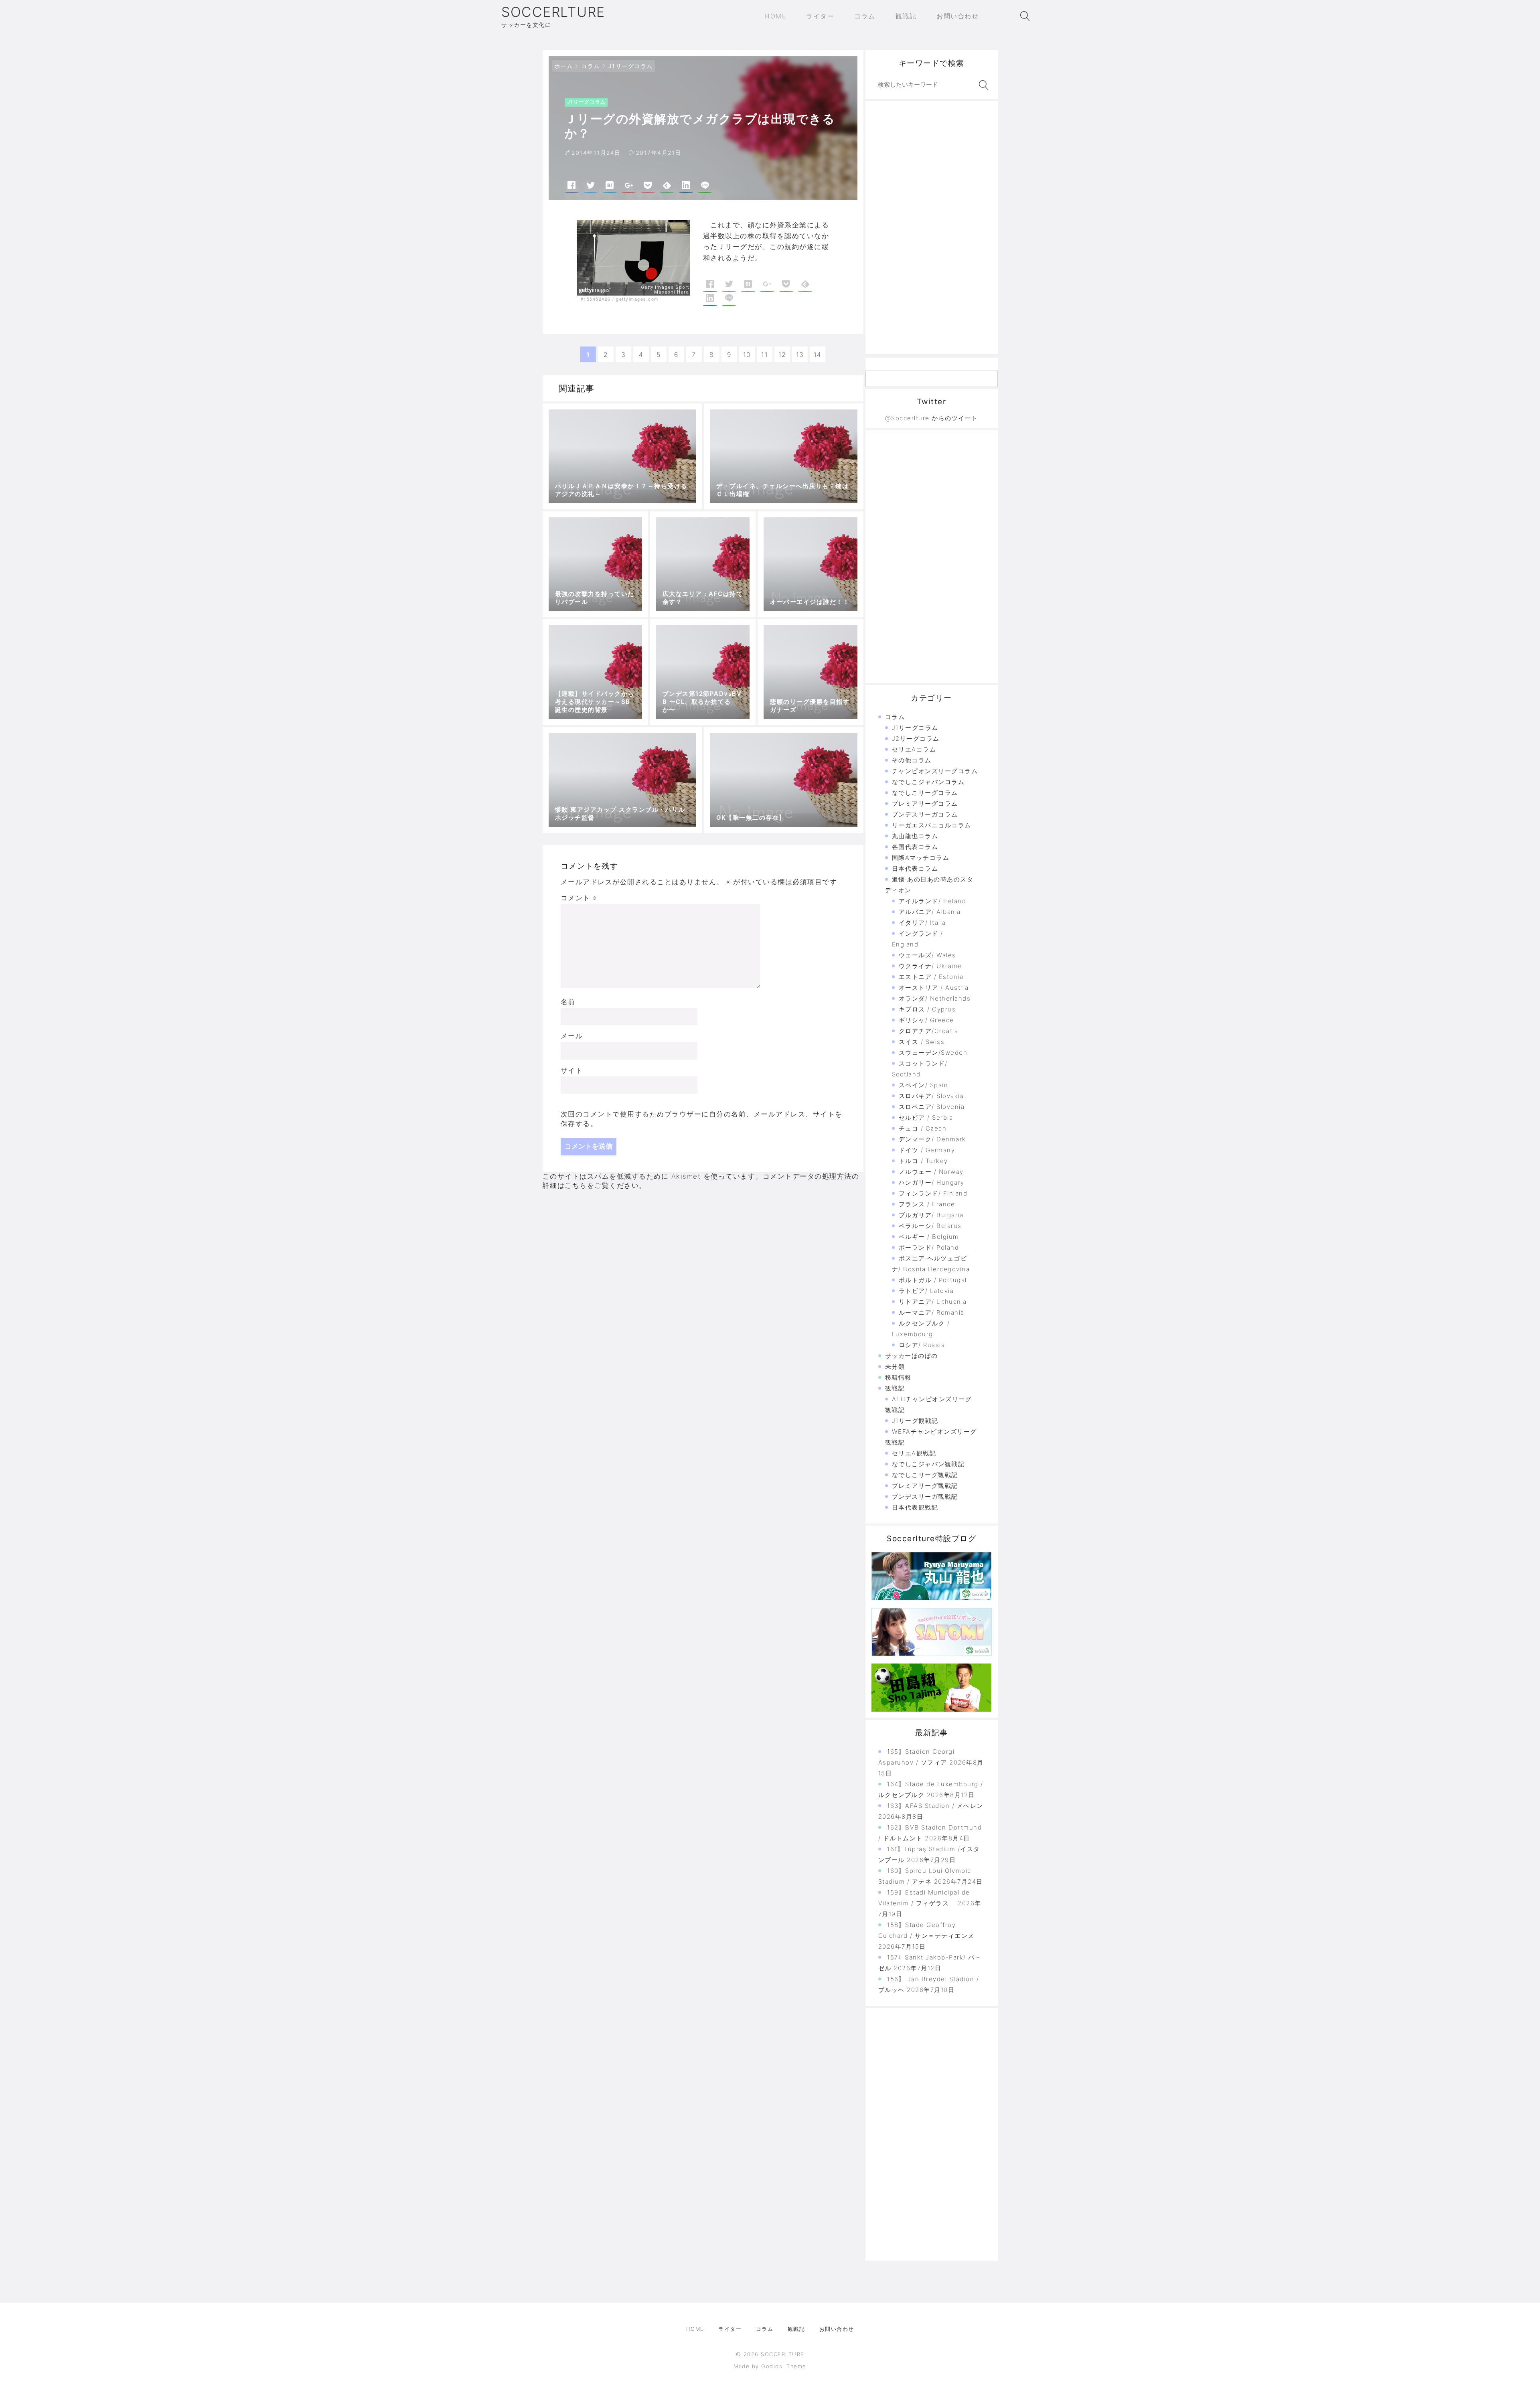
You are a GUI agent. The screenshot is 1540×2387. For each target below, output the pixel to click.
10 (747, 355)
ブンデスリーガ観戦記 (925, 1496)
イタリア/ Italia (922, 923)
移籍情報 (898, 1377)
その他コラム (912, 760)
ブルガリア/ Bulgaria (931, 1215)
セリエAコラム (914, 749)
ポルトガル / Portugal (933, 1280)
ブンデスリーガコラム (925, 814)
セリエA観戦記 (914, 1453)
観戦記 (895, 1388)
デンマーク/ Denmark (932, 1139)
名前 (568, 1002)
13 (800, 355)
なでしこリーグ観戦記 (925, 1475)
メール (572, 1036)
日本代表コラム (915, 868)
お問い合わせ (837, 2329)
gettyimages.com (637, 299)
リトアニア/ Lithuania (933, 1302)
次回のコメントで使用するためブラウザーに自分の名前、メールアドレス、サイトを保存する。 (702, 1119)
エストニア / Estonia (931, 977)
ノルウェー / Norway (931, 1172)
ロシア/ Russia (922, 1345)
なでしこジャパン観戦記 (928, 1464)
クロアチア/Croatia (929, 1031)
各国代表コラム (915, 847)
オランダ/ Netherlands (935, 998)
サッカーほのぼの (912, 1356)
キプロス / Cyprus (927, 1009)
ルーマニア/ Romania (932, 1312)
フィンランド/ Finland (933, 1193)
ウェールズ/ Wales (927, 955)
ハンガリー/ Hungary (932, 1182)
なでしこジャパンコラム (928, 782)
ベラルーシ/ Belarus (930, 1226)
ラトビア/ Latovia (926, 1291)
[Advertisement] (932, 227)
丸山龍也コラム (915, 836)
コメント (579, 898)
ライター (730, 2329)
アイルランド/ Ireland (933, 901)
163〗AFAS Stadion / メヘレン (935, 1806)
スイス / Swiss (922, 1042)
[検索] (982, 85)
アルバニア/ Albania (930, 912)
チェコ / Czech (923, 1128)
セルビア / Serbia (926, 1118)
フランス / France (927, 1204)
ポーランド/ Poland (929, 1247)
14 (818, 355)
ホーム (564, 66)
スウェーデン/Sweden (933, 1053)
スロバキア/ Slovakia (931, 1096)
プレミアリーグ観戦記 (925, 1486)
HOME (695, 2329)
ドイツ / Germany (927, 1150)
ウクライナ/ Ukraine (930, 966)
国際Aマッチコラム (921, 858)
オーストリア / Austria (934, 988)
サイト (572, 1070)
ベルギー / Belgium (929, 1237)
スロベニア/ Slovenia (932, 1107)
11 (765, 355)
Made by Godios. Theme (770, 2366)
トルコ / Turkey (923, 1161)
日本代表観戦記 (915, 1507)
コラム (591, 66)
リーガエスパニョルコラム (932, 825)
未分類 (895, 1367)
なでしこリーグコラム (925, 793)
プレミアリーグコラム (925, 803)
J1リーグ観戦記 (915, 1421)
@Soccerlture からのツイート (932, 418)
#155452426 (596, 299)
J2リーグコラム (916, 739)
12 (782, 355)
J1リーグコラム (631, 66)
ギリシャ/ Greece (926, 1020)
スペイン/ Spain (924, 1085)
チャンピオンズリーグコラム (935, 771)
